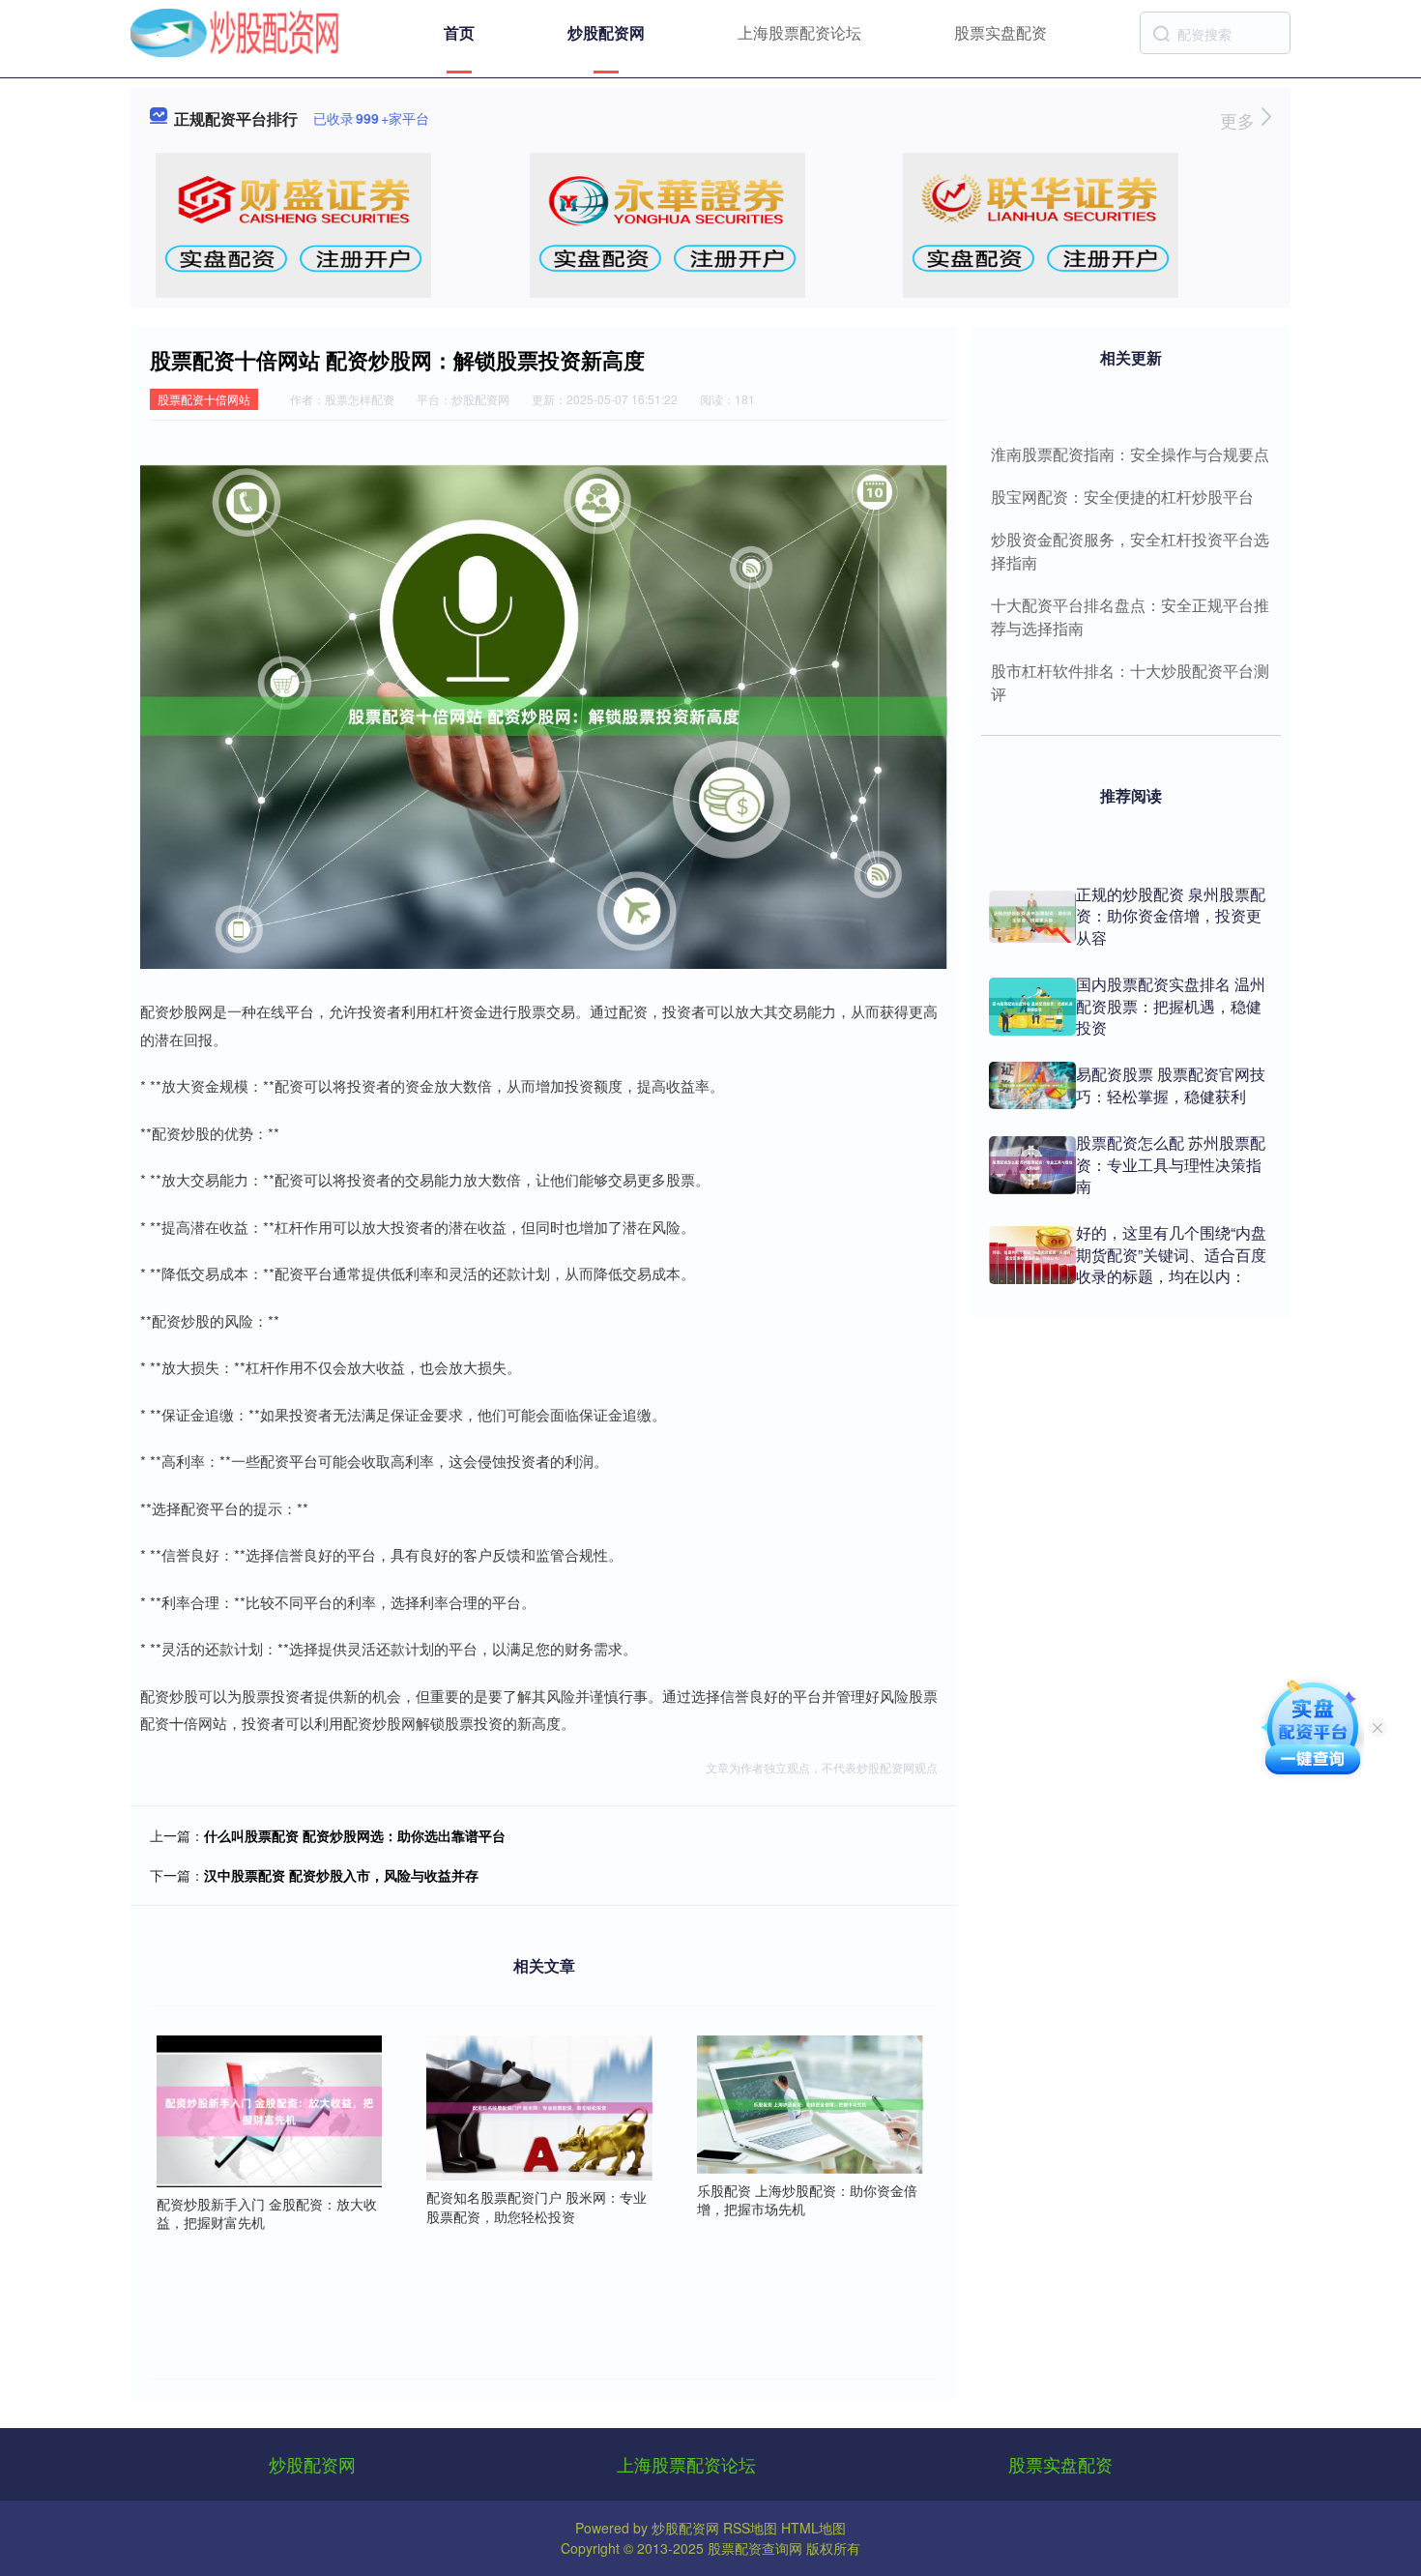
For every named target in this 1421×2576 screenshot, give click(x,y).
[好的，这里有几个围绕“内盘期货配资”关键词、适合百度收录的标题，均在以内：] (1032, 1255)
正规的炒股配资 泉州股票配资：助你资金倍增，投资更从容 (1171, 916)
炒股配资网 (606, 32)
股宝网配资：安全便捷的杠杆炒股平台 (1122, 497)
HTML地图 (813, 2528)
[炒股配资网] (235, 31)
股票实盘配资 (1000, 32)
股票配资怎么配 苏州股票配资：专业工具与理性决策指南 (1171, 1164)
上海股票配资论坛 (799, 32)
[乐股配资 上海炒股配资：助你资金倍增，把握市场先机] (810, 2102)
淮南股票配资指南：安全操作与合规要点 (1130, 454)
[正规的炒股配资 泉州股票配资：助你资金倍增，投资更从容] (1032, 917)
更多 (1240, 120)
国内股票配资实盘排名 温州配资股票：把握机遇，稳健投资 (1171, 1006)
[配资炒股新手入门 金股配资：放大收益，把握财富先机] (270, 2109)
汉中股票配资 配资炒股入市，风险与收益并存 (341, 1875)
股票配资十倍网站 (204, 399)
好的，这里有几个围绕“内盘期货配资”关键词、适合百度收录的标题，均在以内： (1171, 1254)
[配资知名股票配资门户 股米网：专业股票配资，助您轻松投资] (539, 2105)
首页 (459, 32)
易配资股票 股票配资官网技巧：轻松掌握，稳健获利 (1171, 1084)
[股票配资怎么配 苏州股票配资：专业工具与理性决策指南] (1032, 1165)
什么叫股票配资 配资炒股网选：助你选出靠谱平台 (355, 1835)
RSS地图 (750, 2528)
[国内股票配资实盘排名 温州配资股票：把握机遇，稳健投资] (1032, 1007)
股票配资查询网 (755, 2548)
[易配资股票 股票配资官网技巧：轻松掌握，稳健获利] (1032, 1085)
